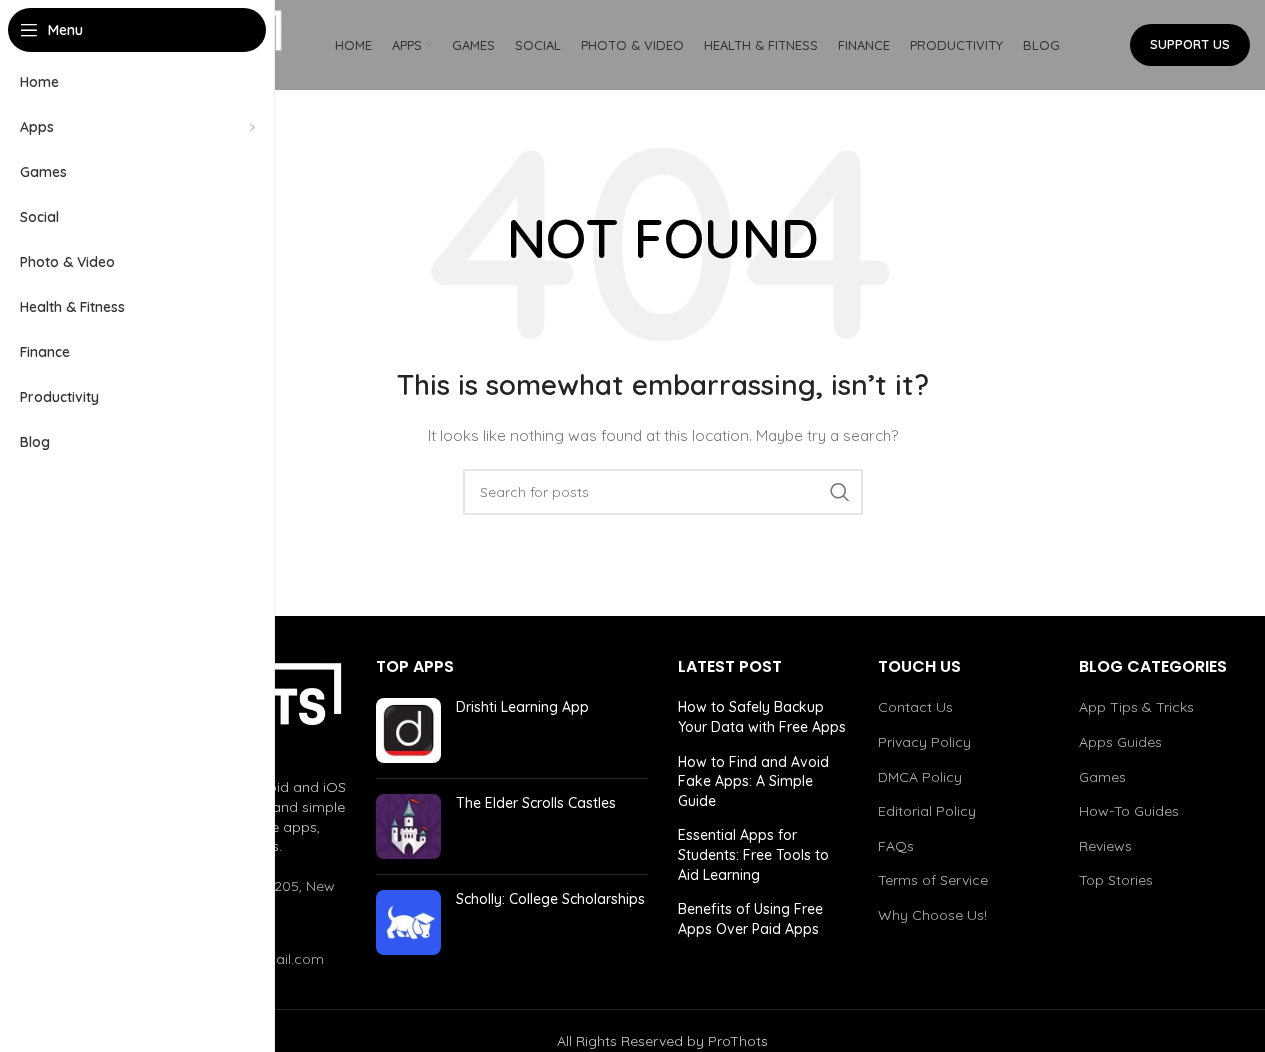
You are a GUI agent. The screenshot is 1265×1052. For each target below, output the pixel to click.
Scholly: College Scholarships (550, 899)
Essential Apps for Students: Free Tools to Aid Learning (753, 854)
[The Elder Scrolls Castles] (408, 826)
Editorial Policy (927, 811)
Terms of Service (933, 880)
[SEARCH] (840, 492)
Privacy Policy (924, 742)
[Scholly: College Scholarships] (408, 922)
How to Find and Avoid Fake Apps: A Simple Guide (753, 781)
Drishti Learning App (522, 707)
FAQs (896, 846)
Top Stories (1116, 880)
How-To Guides (1129, 811)
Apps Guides (1120, 742)
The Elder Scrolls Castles (536, 803)
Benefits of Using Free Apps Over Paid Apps (750, 919)
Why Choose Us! (932, 915)
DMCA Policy (920, 777)
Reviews (1105, 846)
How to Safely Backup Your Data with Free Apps (762, 717)
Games (1102, 777)
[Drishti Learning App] (408, 730)
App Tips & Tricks (1136, 707)
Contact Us (915, 707)
